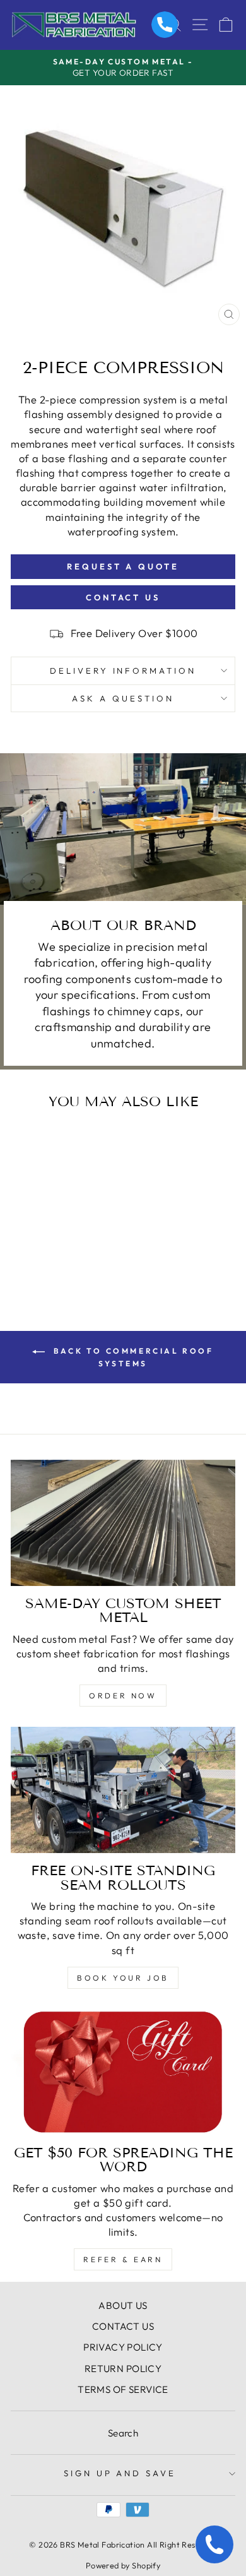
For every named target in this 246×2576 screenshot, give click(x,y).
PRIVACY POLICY (123, 2347)
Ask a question (123, 698)
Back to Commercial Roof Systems (132, 1357)
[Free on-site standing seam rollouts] (123, 1790)
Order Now (123, 1696)
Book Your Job (123, 1978)
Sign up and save (120, 2473)
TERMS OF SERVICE (123, 2389)
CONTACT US (123, 2326)
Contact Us (123, 597)
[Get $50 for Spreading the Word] (123, 2072)
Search (123, 2433)
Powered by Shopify (123, 2565)
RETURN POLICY (123, 2369)
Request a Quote (123, 566)
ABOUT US (123, 2305)
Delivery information (123, 671)
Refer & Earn (123, 2259)
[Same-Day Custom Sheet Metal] (123, 1523)
